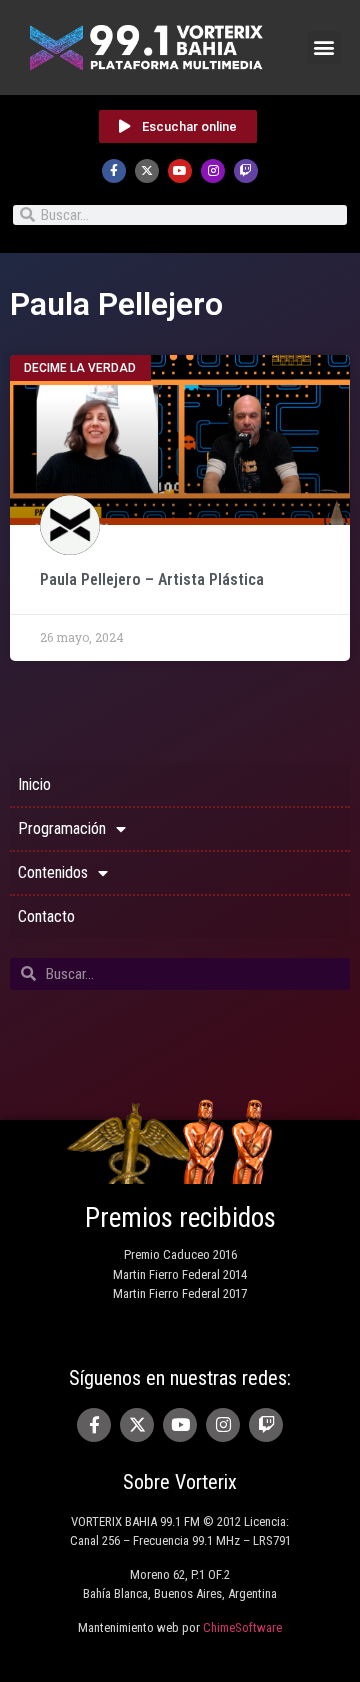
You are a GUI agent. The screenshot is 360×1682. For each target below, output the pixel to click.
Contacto (46, 916)
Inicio (34, 784)
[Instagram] (213, 171)
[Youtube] (180, 171)
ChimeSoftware (242, 1627)
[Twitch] (246, 171)
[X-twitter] (147, 171)
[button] (324, 47)
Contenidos (53, 872)
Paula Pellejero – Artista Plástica (154, 579)
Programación (62, 828)
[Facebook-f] (114, 171)
